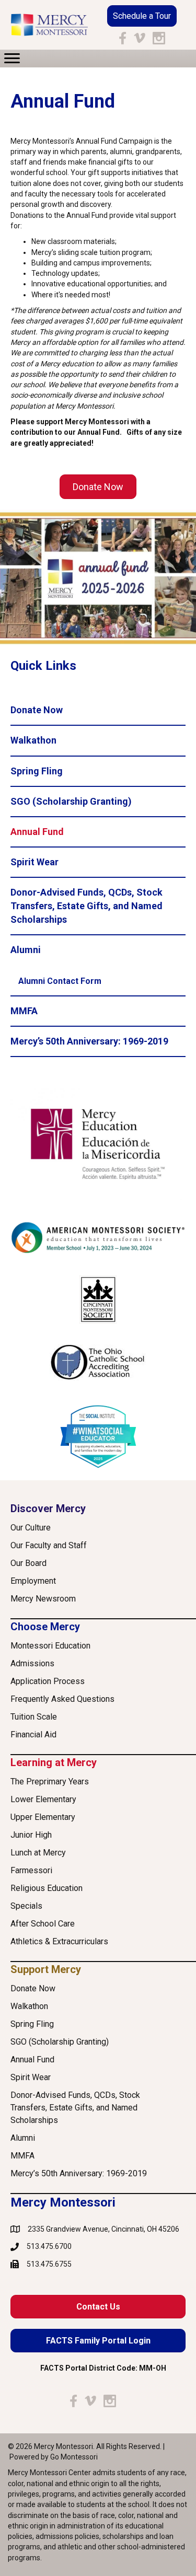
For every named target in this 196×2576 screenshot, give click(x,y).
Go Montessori (74, 2457)
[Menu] (12, 59)
